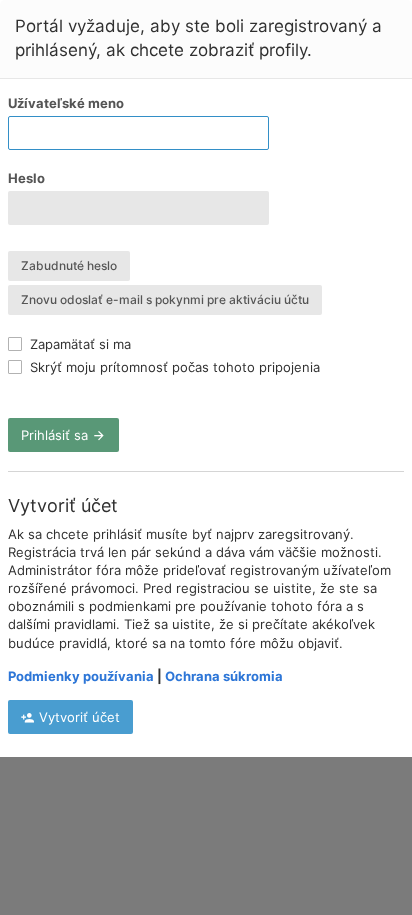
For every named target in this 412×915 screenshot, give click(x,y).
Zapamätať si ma (78, 344)
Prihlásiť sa (56, 435)
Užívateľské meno (66, 103)
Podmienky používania (81, 676)
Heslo (26, 178)
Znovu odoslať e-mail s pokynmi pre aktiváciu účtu (165, 299)
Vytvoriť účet (77, 717)
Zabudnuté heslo (69, 265)
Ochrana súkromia (224, 676)
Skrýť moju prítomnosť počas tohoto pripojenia (173, 367)
